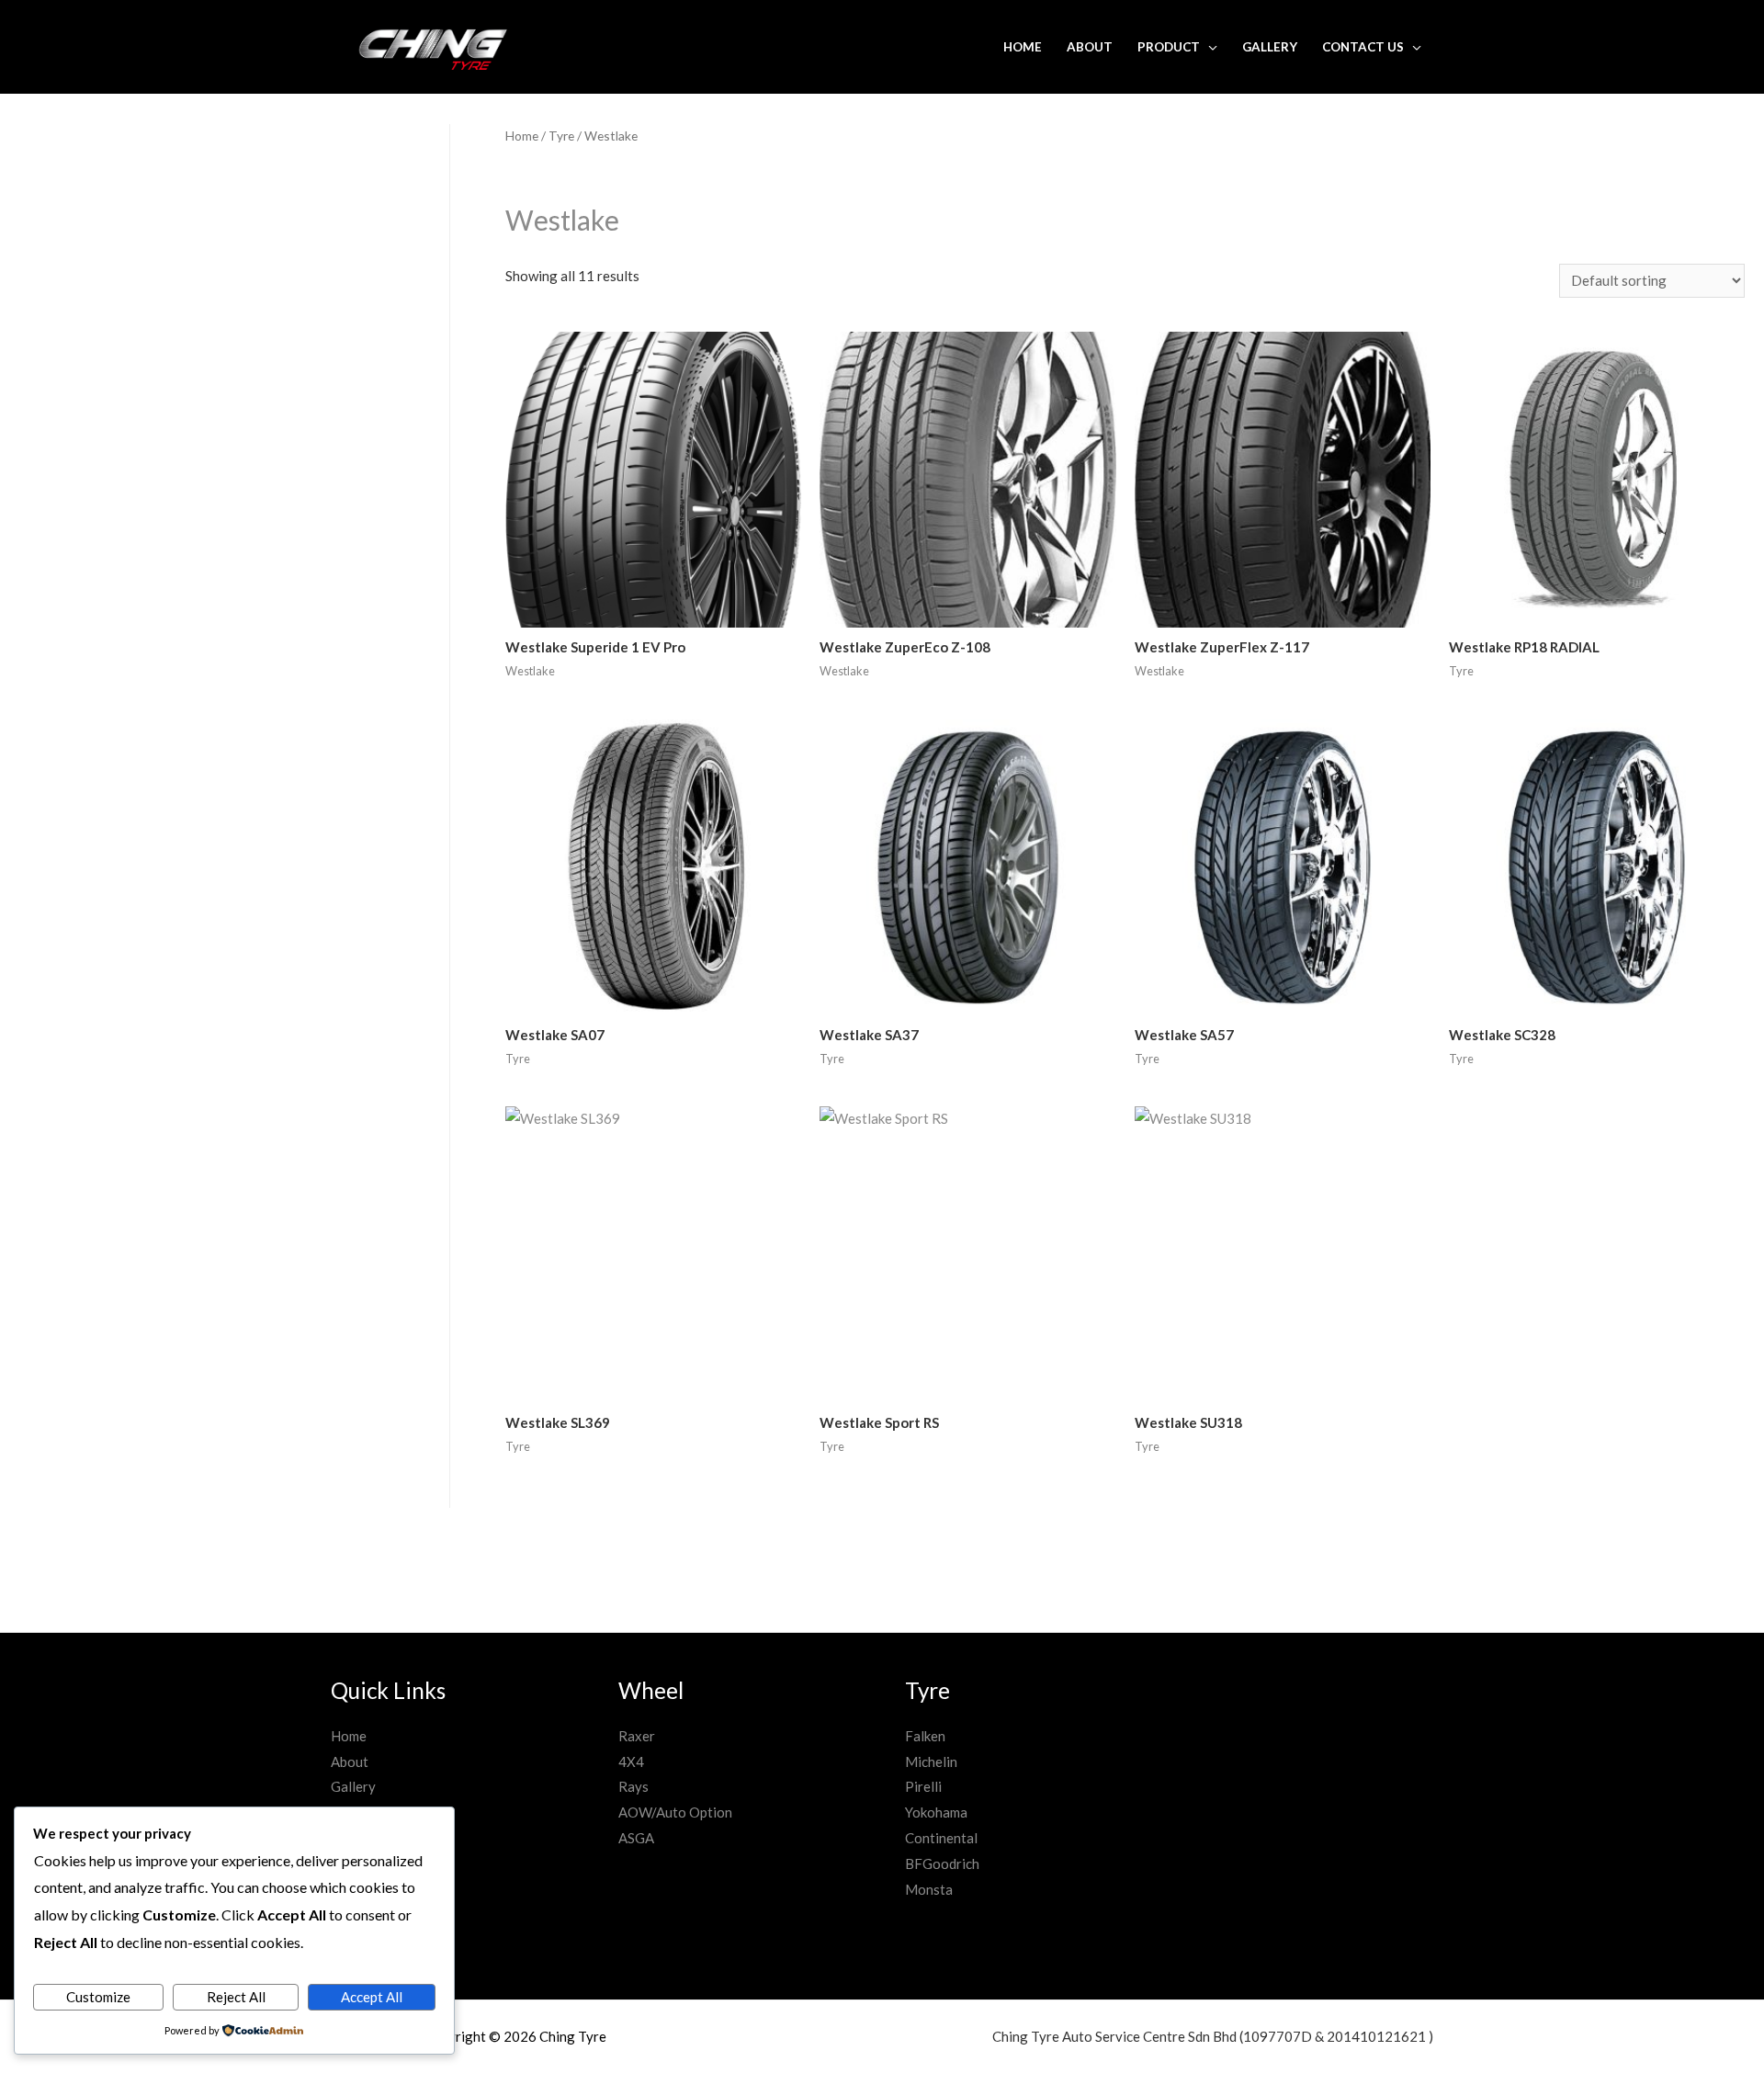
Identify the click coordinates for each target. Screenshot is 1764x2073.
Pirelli (923, 1786)
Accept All (372, 1997)
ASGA (636, 1838)
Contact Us (1363, 47)
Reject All (236, 1997)
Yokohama (936, 1812)
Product (1169, 47)
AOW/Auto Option (675, 1812)
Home (1023, 47)
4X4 (631, 1761)
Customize (98, 1997)
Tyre (561, 136)
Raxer (637, 1736)
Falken (925, 1736)
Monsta (929, 1889)
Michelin (931, 1761)
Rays (633, 1786)
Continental (941, 1838)
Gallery (1270, 47)
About (1090, 47)
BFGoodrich (942, 1863)
